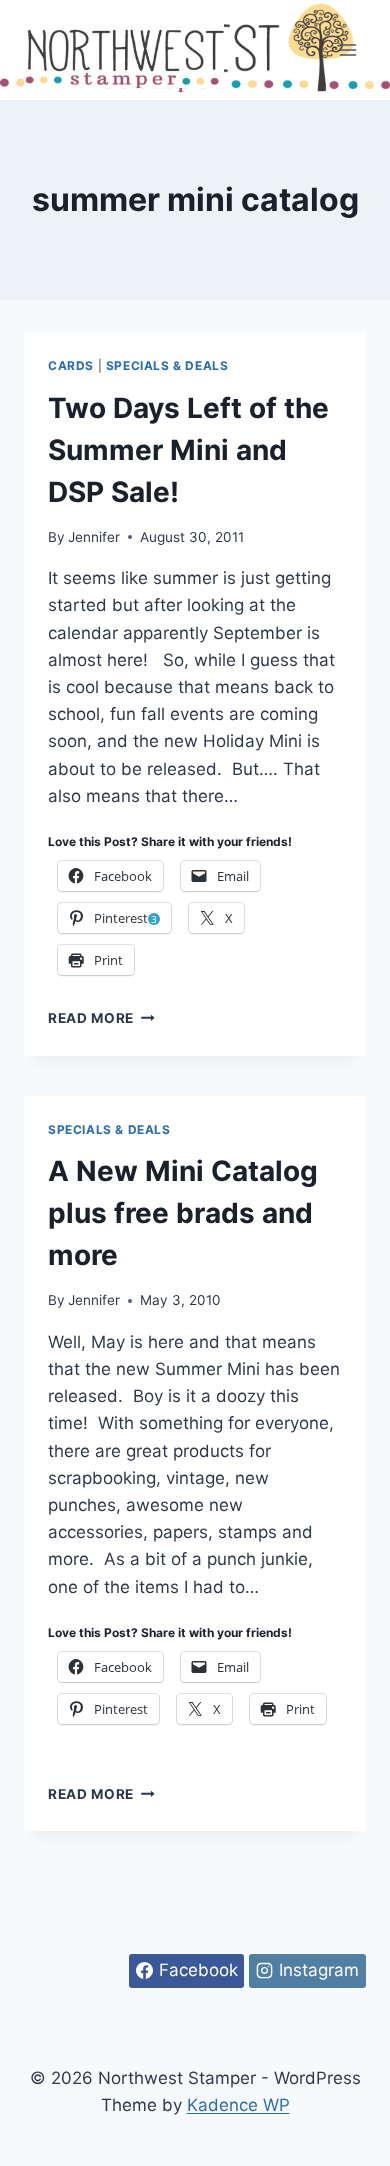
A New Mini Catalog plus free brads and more (183, 1213)
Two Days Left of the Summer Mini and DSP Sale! (188, 450)
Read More (101, 1018)
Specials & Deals (167, 365)
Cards (71, 365)
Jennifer (94, 537)
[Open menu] (347, 49)
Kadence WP (238, 2105)
